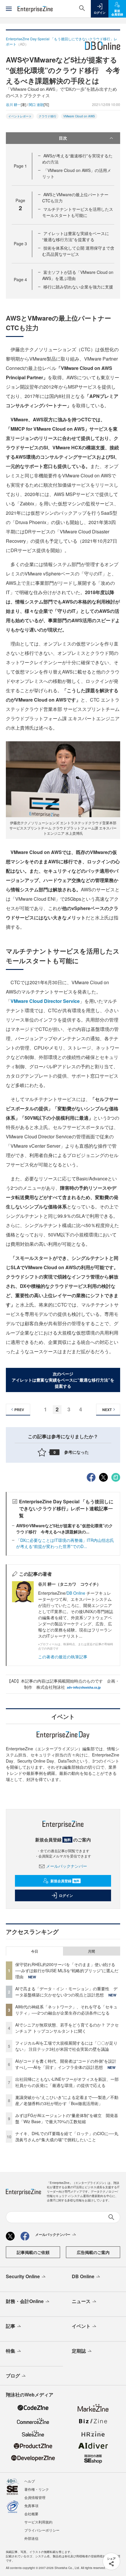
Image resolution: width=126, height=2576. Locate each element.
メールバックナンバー (67, 1866)
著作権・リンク (37, 2489)
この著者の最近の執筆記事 (63, 1657)
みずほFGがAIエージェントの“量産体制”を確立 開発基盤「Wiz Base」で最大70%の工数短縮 (67, 2118)
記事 (11, 2326)
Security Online (23, 2276)
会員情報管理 (35, 2497)
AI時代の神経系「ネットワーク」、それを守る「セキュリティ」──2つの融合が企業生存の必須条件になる (66, 2010)
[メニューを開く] (9, 9)
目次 (63, 138)
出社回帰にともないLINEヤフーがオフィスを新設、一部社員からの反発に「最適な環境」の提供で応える (67, 2082)
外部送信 (31, 2538)
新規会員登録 (65, 1881)
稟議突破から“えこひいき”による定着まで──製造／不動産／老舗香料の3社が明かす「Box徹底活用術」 (67, 2100)
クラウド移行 (47, 116)
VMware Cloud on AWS (79, 116)
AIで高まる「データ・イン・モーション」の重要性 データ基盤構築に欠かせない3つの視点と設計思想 (66, 1992)
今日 (35, 1951)
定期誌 (79, 2351)
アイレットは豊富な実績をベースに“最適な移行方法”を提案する (76, 236)
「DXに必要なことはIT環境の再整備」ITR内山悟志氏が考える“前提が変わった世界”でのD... (65, 1543)
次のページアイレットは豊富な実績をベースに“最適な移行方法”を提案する (63, 1380)
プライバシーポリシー (42, 2530)
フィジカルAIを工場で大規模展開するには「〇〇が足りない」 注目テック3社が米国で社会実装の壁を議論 (66, 2046)
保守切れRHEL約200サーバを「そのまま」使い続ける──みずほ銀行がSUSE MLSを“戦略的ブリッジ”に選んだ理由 (67, 1970)
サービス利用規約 (38, 2522)
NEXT (107, 1410)
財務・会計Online (25, 2301)
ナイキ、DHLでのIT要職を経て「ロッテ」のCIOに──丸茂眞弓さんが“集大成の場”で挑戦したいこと (67, 2136)
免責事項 (31, 2505)
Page (20, 166)
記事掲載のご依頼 (33, 2252)
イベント (81, 2326)
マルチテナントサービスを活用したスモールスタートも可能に (78, 212)
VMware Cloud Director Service (45, 1001)
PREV (19, 1410)
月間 (91, 1951)
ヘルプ (30, 2481)
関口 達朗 (36, 104)
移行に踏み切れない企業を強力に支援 (78, 287)
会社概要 (31, 2514)
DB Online (76, 1593)
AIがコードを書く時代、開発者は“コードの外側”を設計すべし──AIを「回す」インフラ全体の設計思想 (66, 2064)
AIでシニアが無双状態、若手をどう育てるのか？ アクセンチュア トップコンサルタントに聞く (67, 2028)
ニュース (81, 2301)
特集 (11, 2351)
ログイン (66, 1895)
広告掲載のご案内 (93, 2252)
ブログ (13, 2376)
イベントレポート (20, 116)
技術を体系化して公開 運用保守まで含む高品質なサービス (78, 251)
